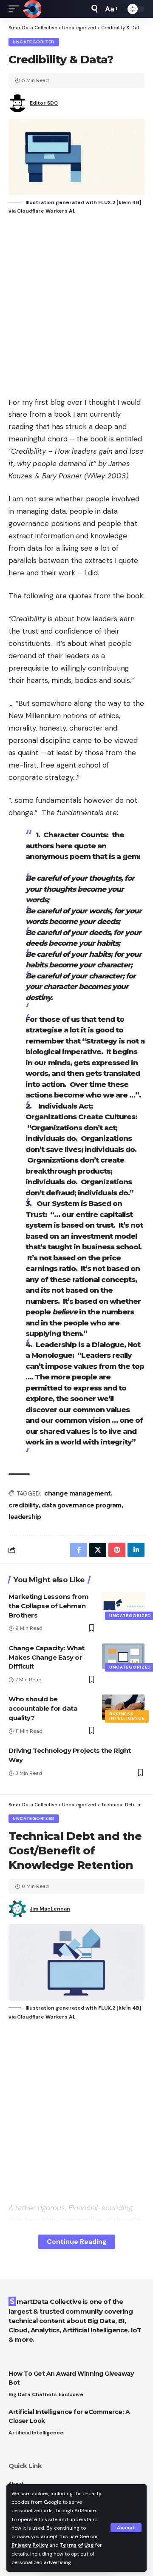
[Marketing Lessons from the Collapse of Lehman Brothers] (123, 1605)
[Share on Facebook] (79, 1550)
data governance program (82, 1505)
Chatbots (44, 2394)
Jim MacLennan (50, 1909)
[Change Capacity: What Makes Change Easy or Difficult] (123, 1656)
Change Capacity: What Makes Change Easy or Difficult (47, 1657)
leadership (25, 1517)
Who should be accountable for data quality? (43, 1708)
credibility (24, 1505)
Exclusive (71, 2394)
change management (78, 1493)
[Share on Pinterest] (117, 1550)
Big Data (19, 2394)
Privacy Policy (30, 2545)
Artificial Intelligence (36, 2433)
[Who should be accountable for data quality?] (123, 1707)
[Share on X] (98, 1550)
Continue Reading (77, 2242)
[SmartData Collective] (32, 9)
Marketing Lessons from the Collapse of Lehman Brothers (48, 1606)
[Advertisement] (76, 307)
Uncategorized (34, 42)
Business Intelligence (127, 1716)
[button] (126, 2528)
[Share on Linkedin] (136, 1550)
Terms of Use (77, 2545)
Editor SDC (44, 103)
